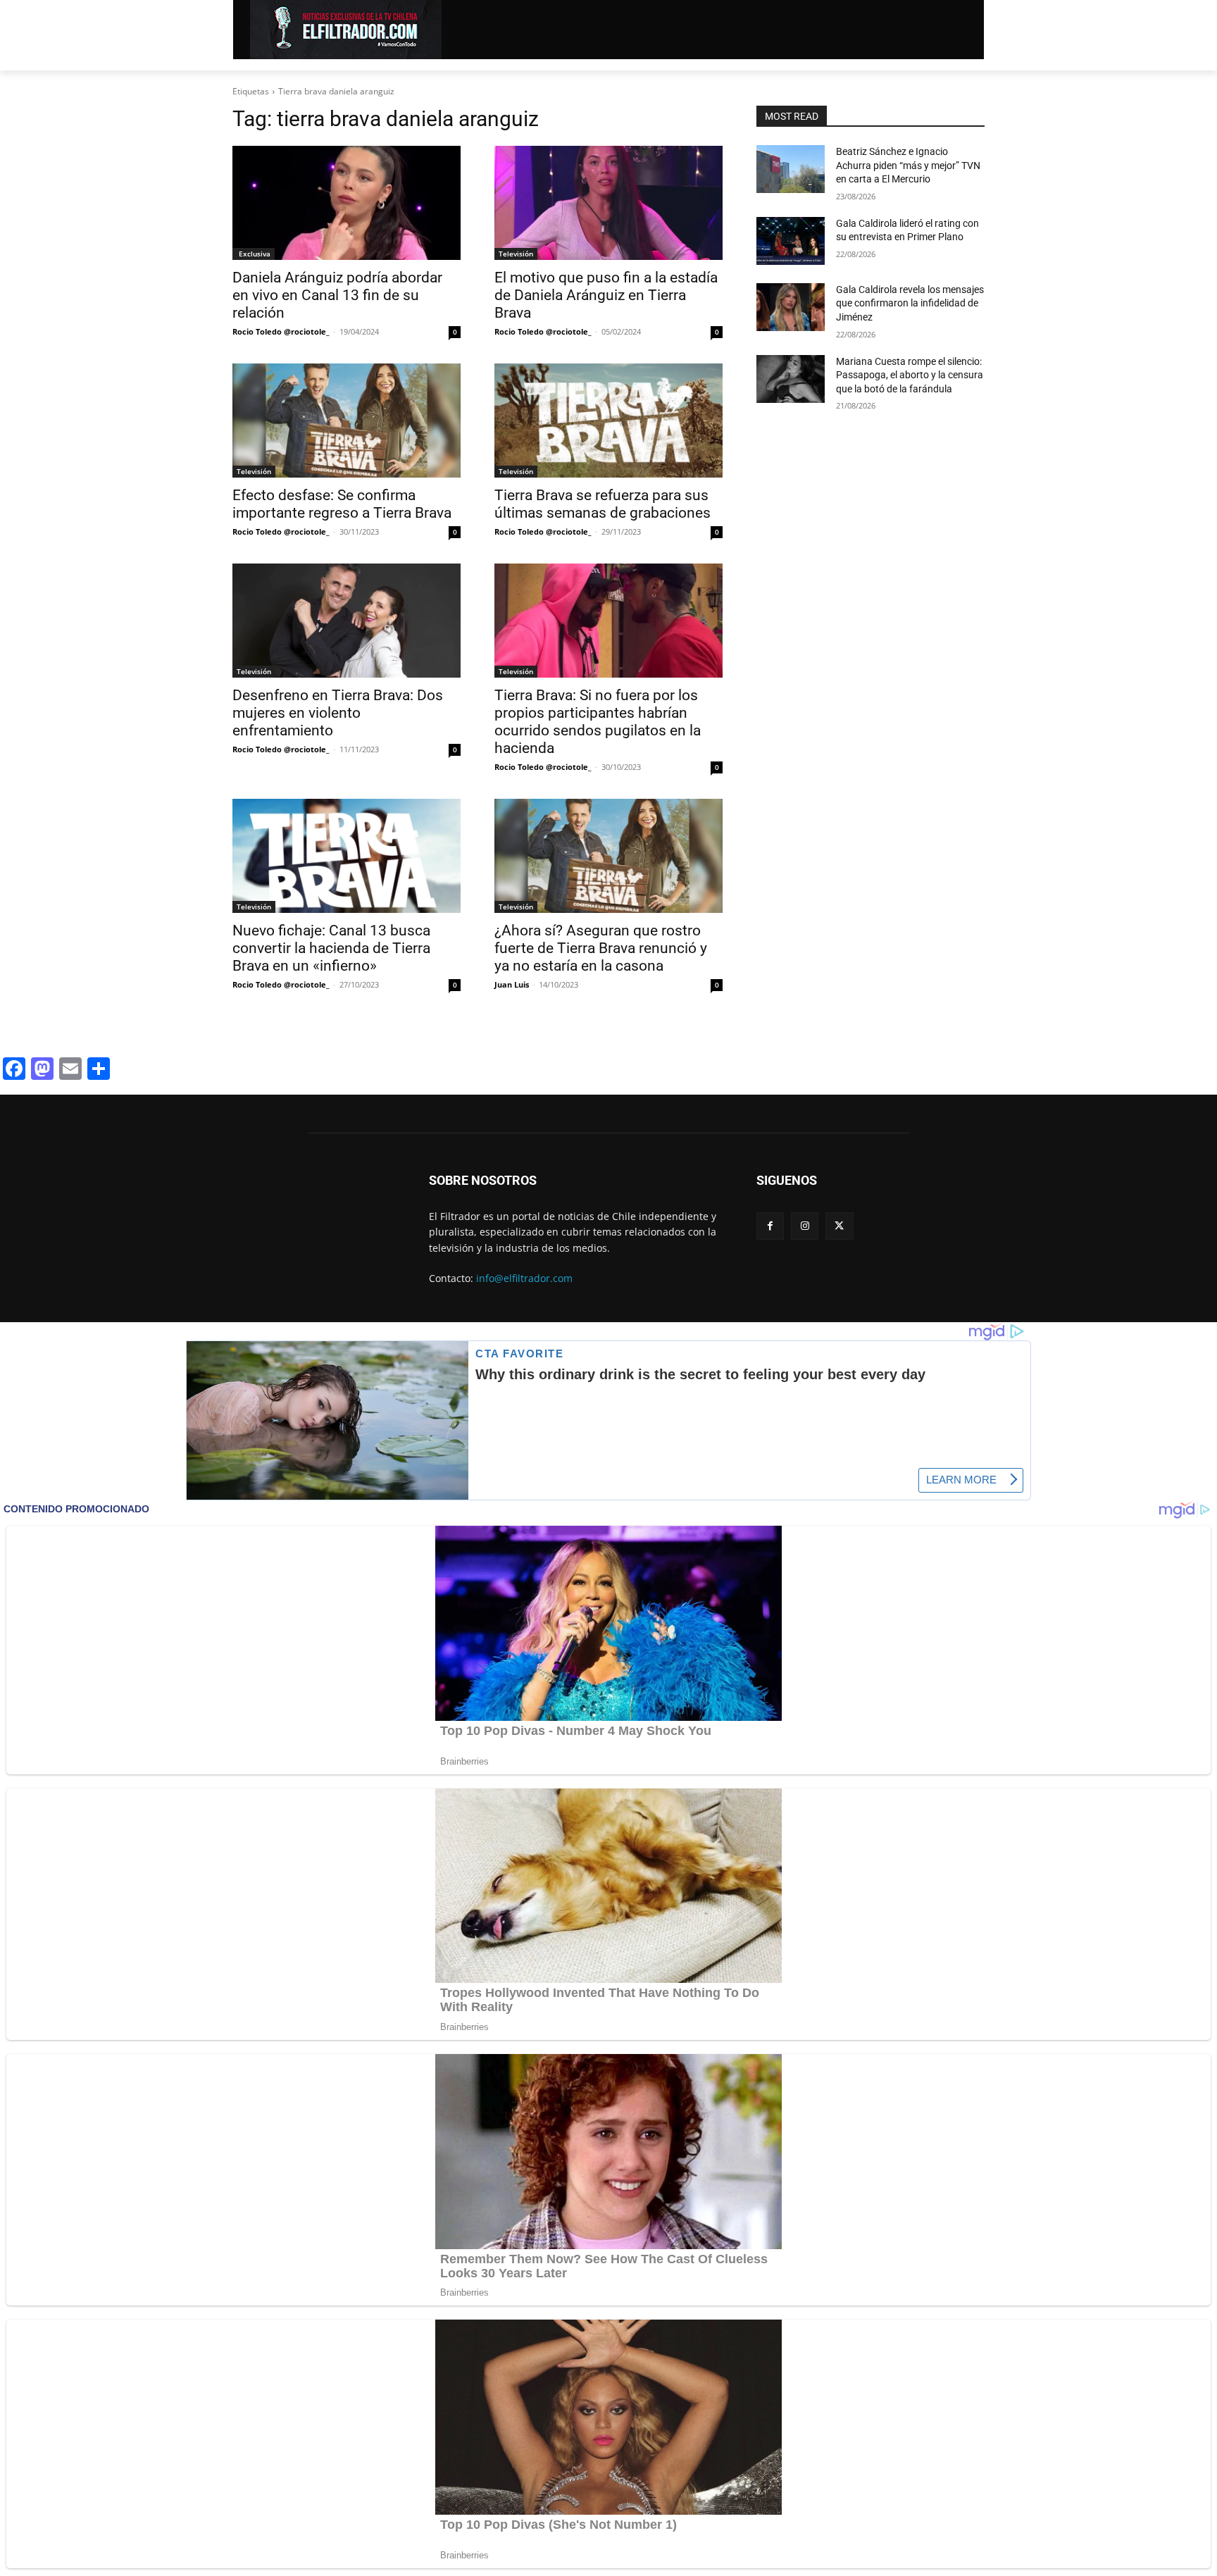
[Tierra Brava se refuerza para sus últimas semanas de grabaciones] (608, 421)
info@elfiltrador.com (524, 1278)
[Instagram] (805, 1226)
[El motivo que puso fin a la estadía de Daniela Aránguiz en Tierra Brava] (608, 203)
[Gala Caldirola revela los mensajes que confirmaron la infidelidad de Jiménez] (791, 307)
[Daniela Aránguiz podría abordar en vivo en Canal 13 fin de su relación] (347, 203)
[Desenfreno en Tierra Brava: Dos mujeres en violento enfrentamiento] (347, 621)
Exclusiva (254, 254)
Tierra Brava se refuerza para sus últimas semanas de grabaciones (603, 504)
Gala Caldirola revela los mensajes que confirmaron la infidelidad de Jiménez (910, 303)
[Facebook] (770, 1226)
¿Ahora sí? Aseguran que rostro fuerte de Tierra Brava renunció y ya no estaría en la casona (601, 948)
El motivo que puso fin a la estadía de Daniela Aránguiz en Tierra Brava (606, 295)
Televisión (516, 254)
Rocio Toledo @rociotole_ (281, 331)
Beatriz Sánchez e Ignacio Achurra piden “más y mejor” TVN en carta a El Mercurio (908, 165)
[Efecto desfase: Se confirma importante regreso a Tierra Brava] (347, 421)
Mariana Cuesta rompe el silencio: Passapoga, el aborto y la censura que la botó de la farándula (910, 375)
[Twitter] (839, 1226)
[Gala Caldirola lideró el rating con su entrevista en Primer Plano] (791, 241)
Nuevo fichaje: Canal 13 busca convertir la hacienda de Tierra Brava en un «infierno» (331, 948)
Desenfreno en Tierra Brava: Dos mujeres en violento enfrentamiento (338, 713)
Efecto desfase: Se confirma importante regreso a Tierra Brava (342, 504)
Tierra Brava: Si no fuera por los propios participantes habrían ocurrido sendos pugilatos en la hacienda (598, 722)
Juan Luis (512, 984)
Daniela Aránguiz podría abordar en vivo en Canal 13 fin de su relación (337, 295)
